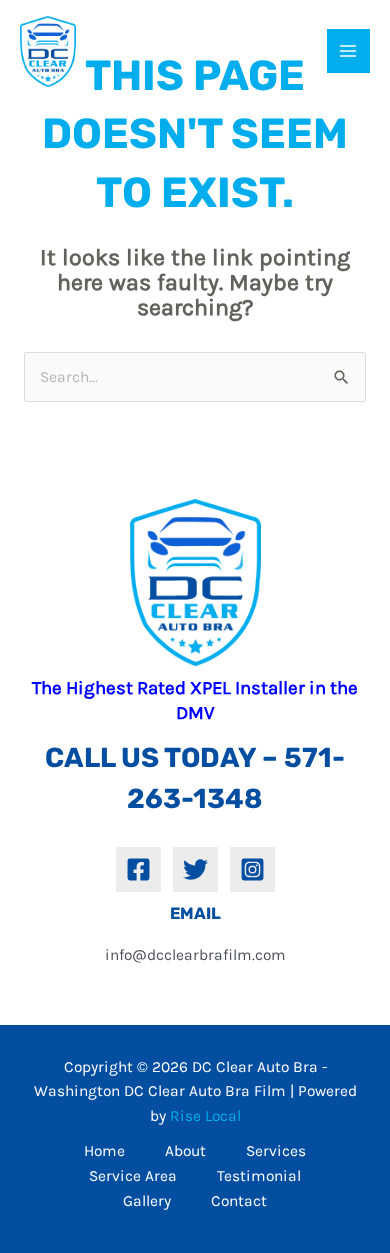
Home (104, 1151)
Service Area (133, 1176)
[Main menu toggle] (348, 50)
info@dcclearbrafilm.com (195, 955)
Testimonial (259, 1176)
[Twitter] (195, 869)
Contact (239, 1201)
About (185, 1151)
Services (276, 1151)
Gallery (147, 1201)
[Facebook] (138, 869)
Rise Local (205, 1116)
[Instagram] (252, 869)
